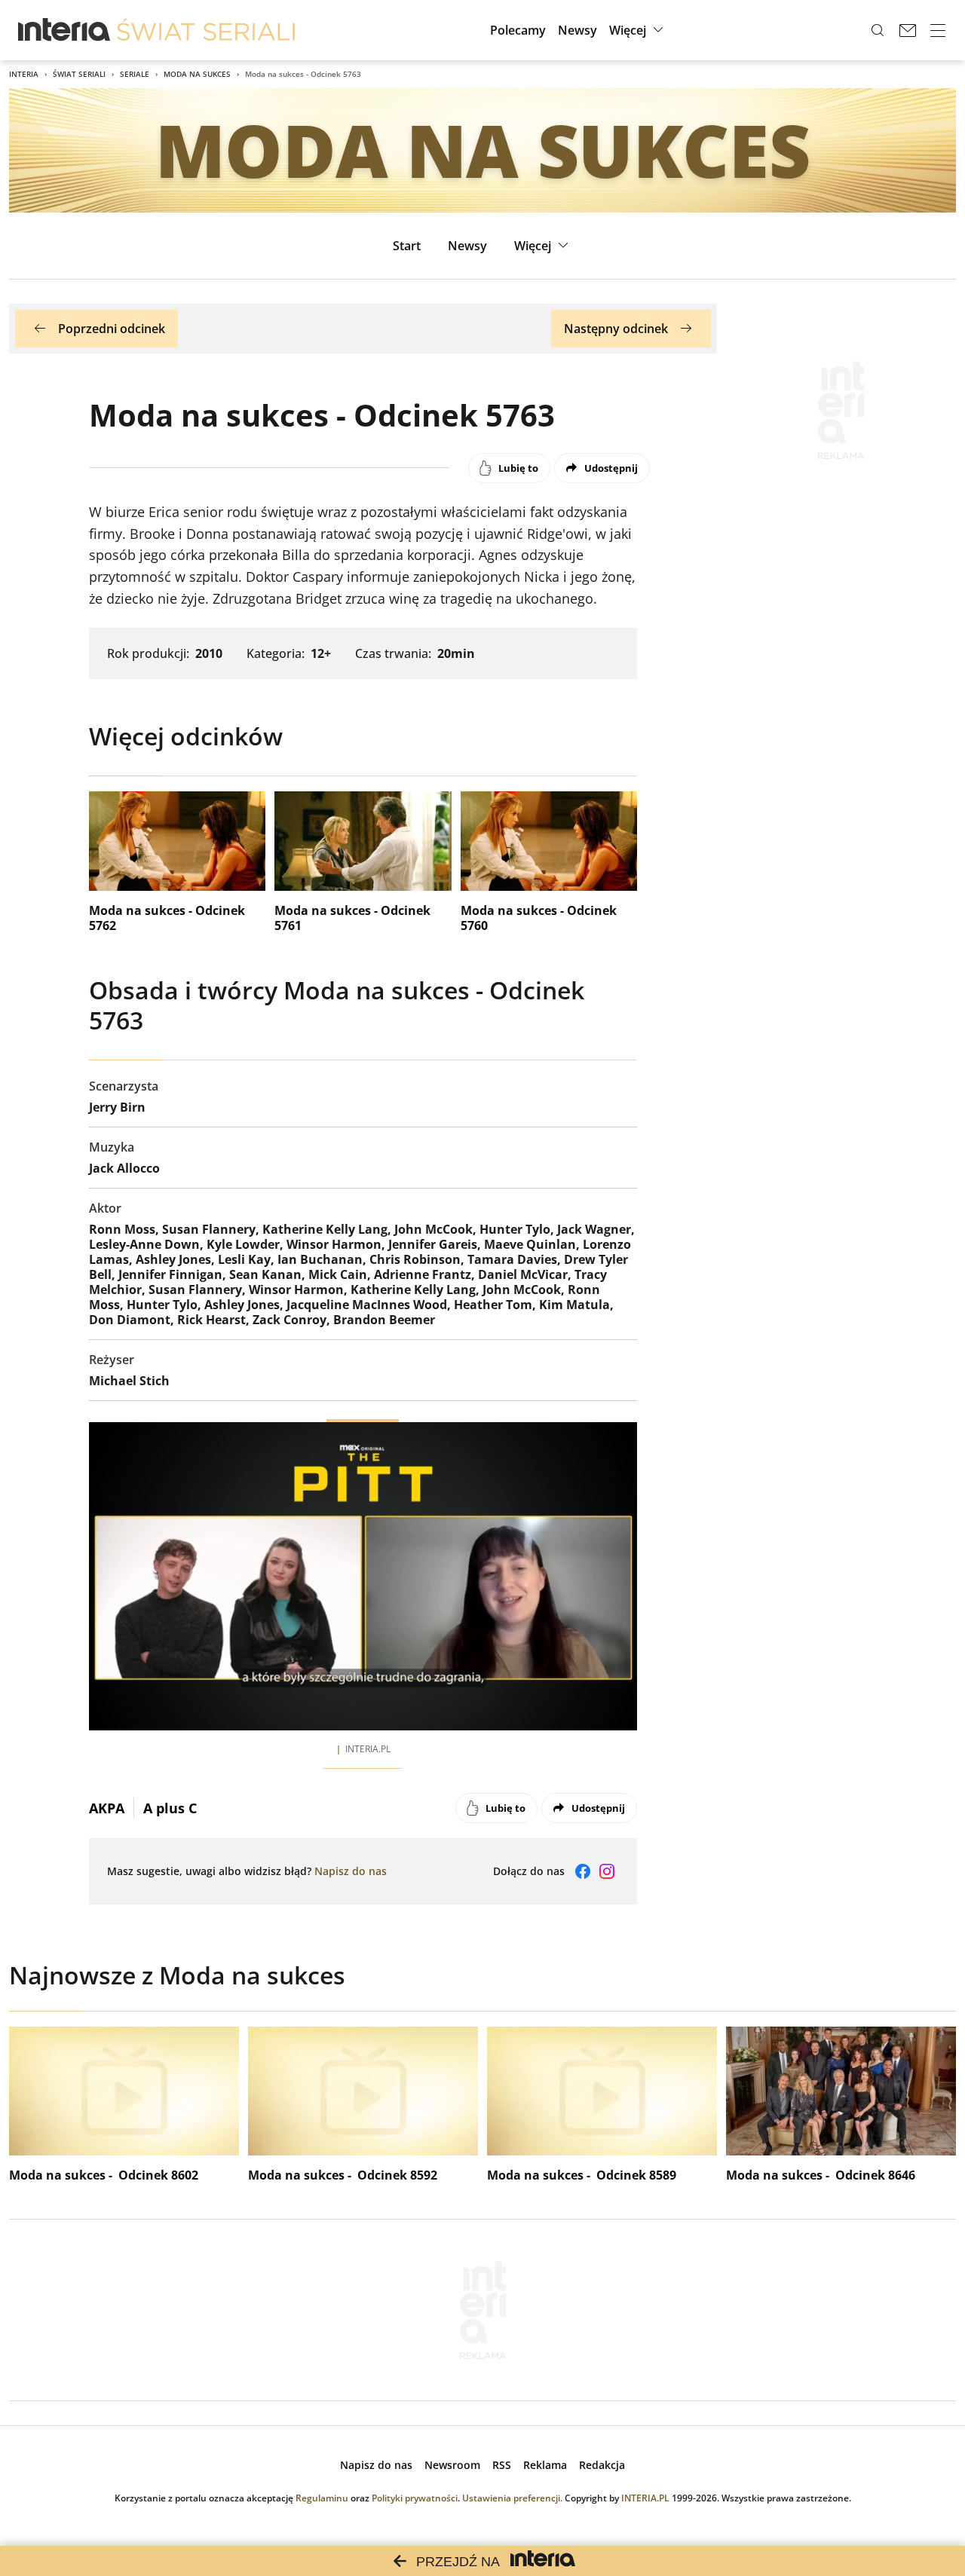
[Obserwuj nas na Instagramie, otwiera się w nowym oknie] (607, 1871)
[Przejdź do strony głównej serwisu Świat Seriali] (206, 30)
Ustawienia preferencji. (512, 2498)
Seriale (135, 74)
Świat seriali (79, 74)
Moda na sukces (197, 74)
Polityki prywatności (415, 2498)
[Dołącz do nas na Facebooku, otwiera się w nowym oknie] (583, 1871)
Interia (24, 74)
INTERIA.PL (645, 2498)
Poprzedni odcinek (112, 329)
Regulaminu (322, 2498)
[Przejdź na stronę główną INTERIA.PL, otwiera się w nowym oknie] (64, 30)
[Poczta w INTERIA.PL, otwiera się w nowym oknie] (908, 30)
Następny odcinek (616, 329)
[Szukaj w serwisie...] (878, 30)
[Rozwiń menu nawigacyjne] (938, 30)
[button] (638, 30)
